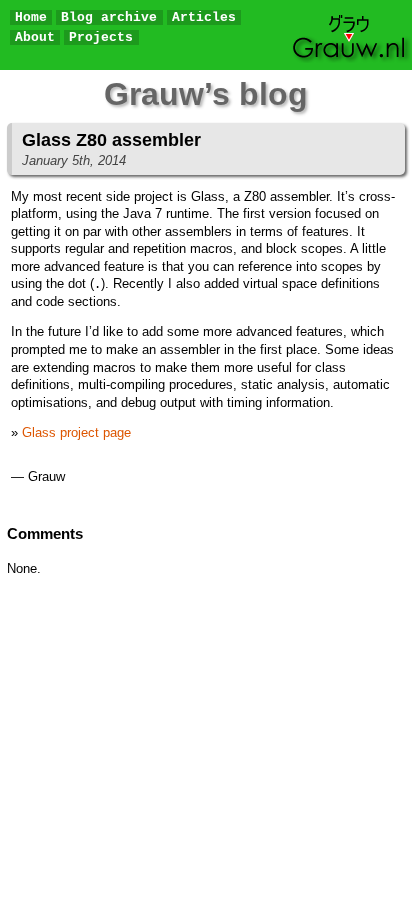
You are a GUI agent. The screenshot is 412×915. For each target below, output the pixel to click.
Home (31, 17)
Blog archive (109, 17)
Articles (204, 17)
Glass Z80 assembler (111, 140)
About (35, 37)
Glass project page (76, 432)
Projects (101, 37)
